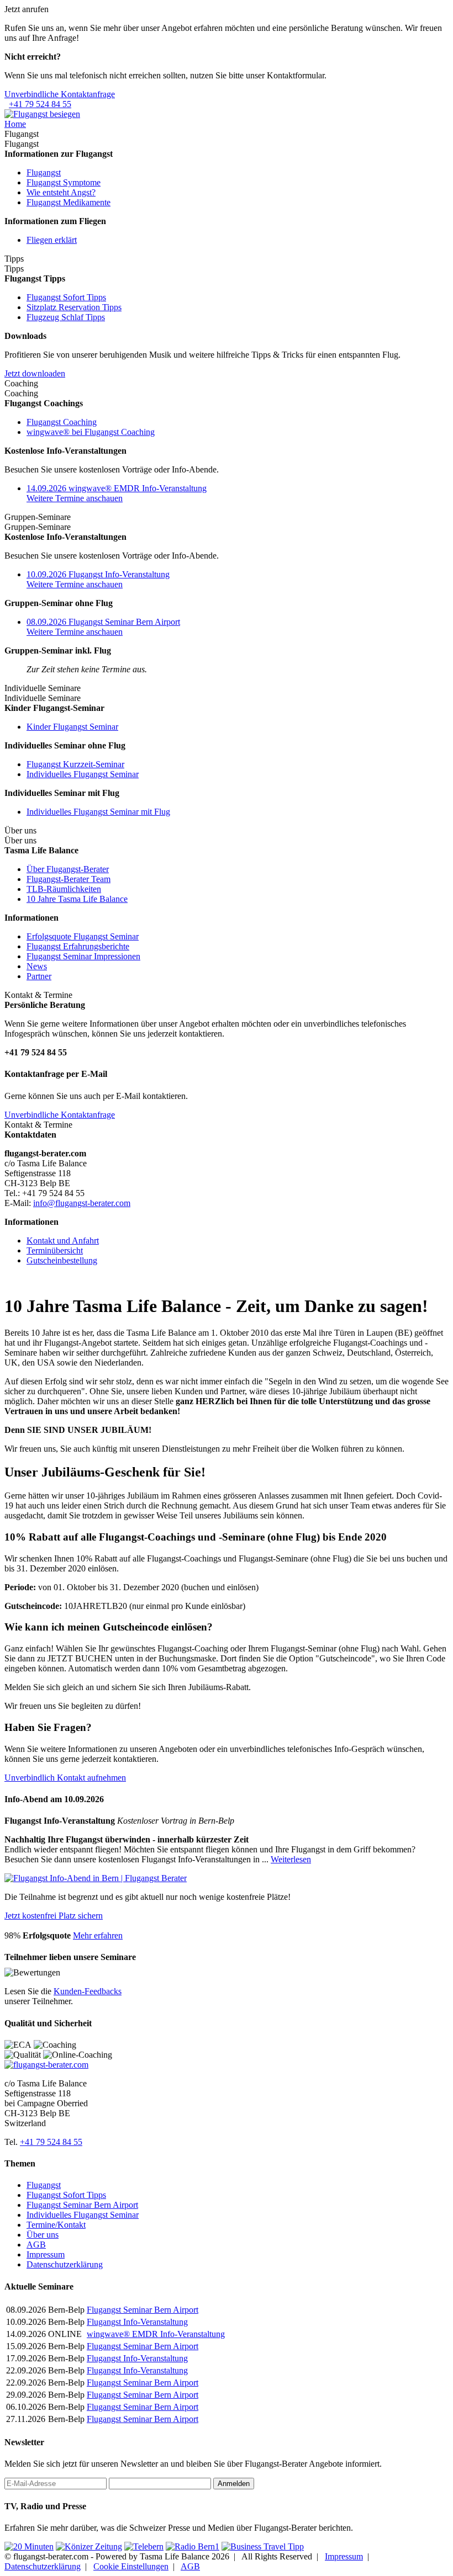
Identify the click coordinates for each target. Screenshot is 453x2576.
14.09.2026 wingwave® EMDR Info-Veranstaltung (117, 488)
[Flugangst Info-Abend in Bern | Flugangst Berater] (96, 1878)
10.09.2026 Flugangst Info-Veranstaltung (98, 574)
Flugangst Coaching (62, 422)
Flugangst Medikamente (69, 202)
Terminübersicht (55, 1250)
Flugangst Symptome (64, 182)
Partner (39, 976)
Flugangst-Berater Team (69, 879)
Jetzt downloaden (35, 373)
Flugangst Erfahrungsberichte (78, 946)
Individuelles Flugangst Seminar (83, 774)
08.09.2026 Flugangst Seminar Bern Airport (103, 622)
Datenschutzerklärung (65, 2264)
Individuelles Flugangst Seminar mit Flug (98, 812)
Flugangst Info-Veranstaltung (137, 2322)
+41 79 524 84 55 (40, 104)
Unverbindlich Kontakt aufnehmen (65, 1778)
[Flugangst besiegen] (42, 114)
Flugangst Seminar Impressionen (83, 956)
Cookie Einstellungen (131, 2566)
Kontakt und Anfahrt (63, 1241)
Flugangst (44, 172)
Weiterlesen (291, 1859)
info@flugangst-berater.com (82, 1203)
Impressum (46, 2254)
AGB (36, 2245)
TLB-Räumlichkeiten (64, 889)
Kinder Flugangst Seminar (72, 727)
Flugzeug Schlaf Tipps (66, 317)
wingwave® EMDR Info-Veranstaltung (156, 2334)
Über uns (43, 2235)
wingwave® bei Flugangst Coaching (91, 432)
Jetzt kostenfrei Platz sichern (54, 1916)
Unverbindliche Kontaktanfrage (60, 94)
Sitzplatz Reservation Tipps (74, 307)
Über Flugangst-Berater (68, 869)
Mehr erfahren (98, 1935)
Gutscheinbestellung (62, 1260)
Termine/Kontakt (56, 2225)
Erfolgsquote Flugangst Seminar (83, 936)
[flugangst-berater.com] (46, 2065)
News (37, 966)
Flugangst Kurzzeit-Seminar (75, 764)
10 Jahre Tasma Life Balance (77, 899)
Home (15, 124)
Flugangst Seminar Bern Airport (82, 2205)
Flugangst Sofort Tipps (66, 297)
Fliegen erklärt (52, 240)
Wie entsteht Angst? (61, 192)
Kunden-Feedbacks (88, 1991)
